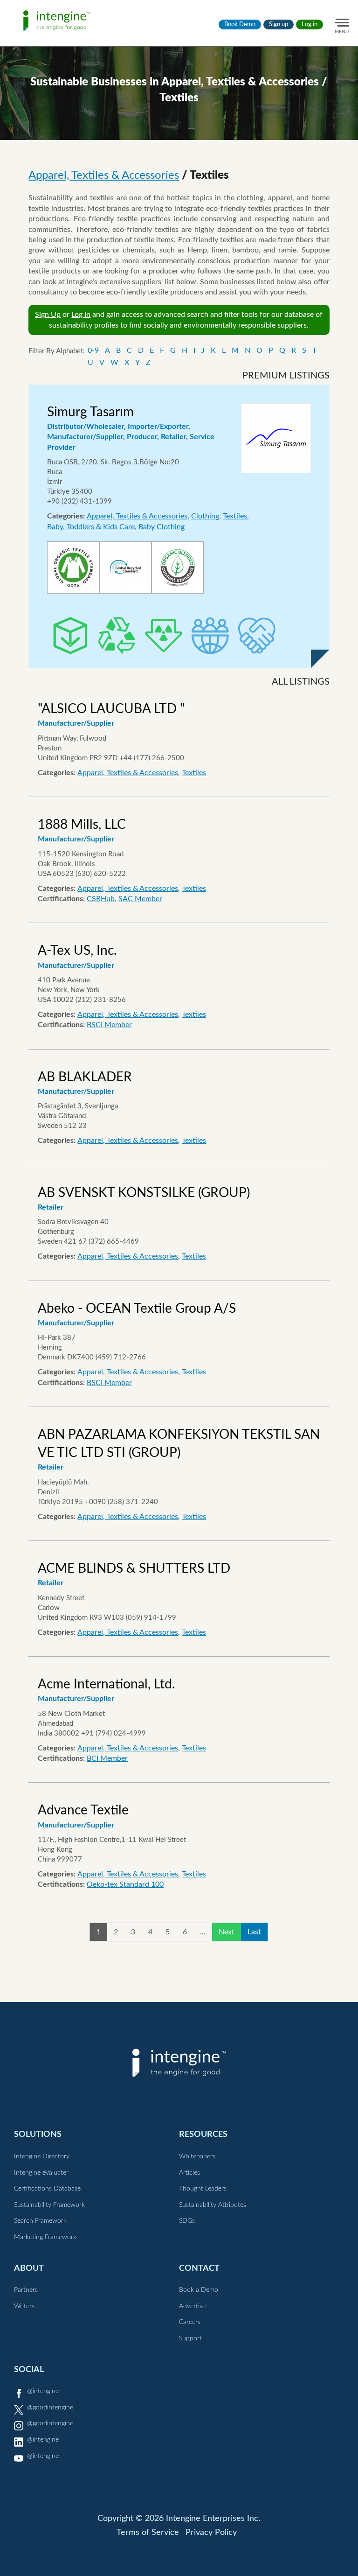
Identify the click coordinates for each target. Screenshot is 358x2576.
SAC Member (140, 899)
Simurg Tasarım (90, 412)
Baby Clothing (162, 527)
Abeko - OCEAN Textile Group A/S (137, 1309)
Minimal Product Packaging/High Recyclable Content (70, 636)
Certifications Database (47, 2189)
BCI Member (107, 1758)
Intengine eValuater (41, 2173)
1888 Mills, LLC (82, 825)
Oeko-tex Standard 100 (125, 1884)
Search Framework (40, 2221)
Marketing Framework (45, 2237)
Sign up (279, 24)
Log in (310, 24)
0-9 (93, 350)
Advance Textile (83, 1810)
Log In (81, 315)
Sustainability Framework (49, 2205)
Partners (26, 2290)
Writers (24, 2306)
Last (254, 1932)
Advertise (192, 2306)
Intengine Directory (42, 2156)
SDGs (187, 2221)
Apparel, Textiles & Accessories (104, 175)
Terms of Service (148, 2533)
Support (190, 2338)
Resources (203, 2134)
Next (227, 1932)
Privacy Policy (211, 2533)
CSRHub (101, 899)
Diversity (210, 636)
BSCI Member (109, 1025)
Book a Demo (199, 2290)
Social (29, 2369)
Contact (199, 2268)
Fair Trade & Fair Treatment (257, 636)
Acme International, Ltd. (107, 1684)
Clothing (205, 516)
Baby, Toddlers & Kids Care (91, 527)
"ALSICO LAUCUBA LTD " (111, 709)
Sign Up (48, 315)
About (29, 2268)
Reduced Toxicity (164, 636)
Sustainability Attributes (213, 2205)
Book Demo (240, 24)
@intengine (43, 2391)
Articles (189, 2173)
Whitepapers (197, 2156)
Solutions (38, 2134)
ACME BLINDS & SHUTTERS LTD (134, 1568)
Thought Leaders (203, 2189)
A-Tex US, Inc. (77, 951)
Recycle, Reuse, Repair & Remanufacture (117, 636)
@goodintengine (50, 2408)
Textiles (235, 516)
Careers (190, 2322)
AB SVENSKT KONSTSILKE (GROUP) (144, 1193)
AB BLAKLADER (85, 1077)
